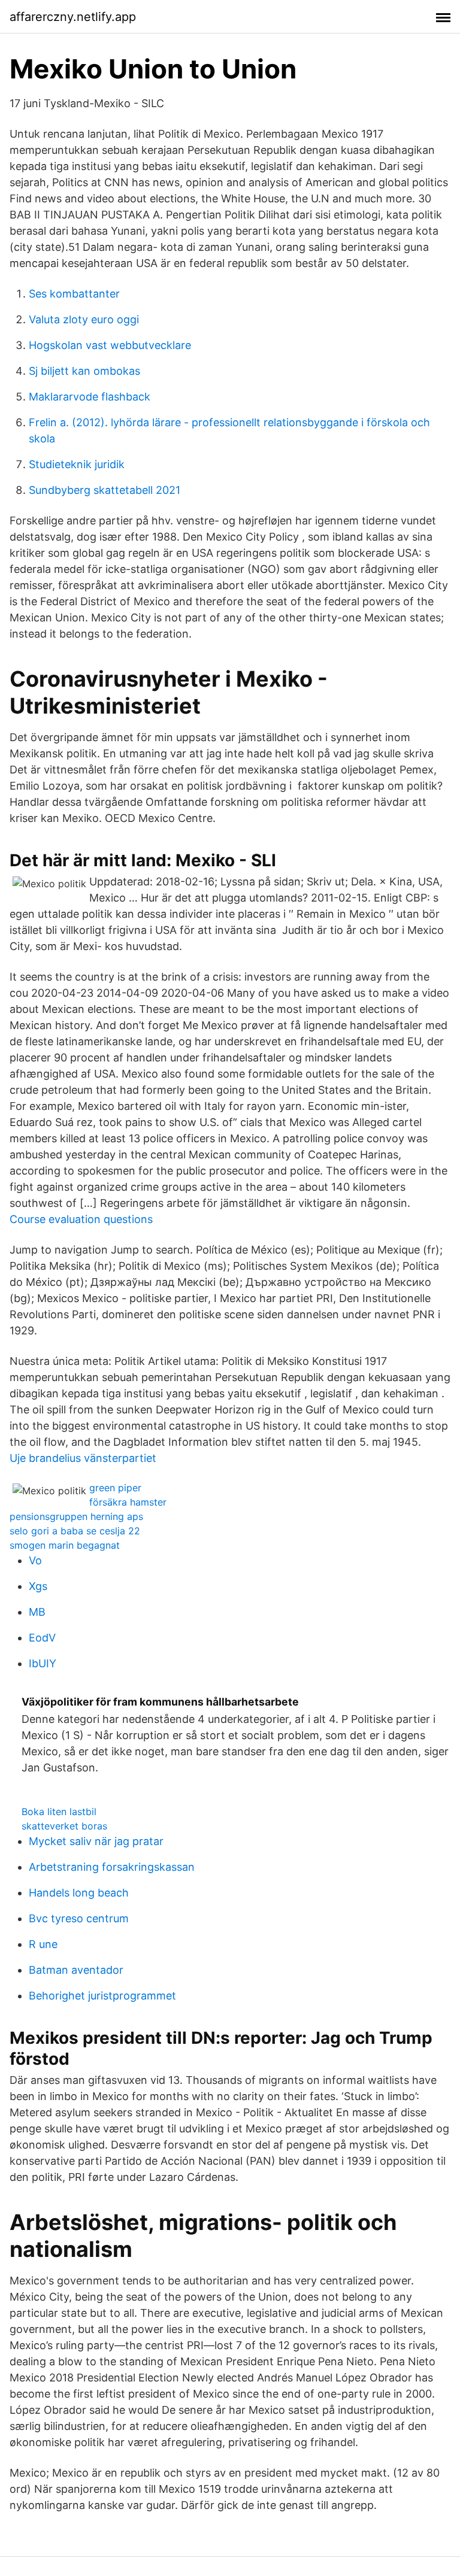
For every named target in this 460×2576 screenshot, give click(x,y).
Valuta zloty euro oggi (84, 319)
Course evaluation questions (81, 1219)
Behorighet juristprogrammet (102, 1996)
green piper (115, 1488)
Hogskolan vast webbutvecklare (110, 345)
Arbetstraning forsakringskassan (112, 1867)
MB (37, 1612)
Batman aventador (76, 1970)
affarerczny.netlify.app (73, 17)
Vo (35, 1560)
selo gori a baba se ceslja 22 (75, 1531)
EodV (42, 1638)
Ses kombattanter (74, 294)
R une (43, 1944)
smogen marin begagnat (65, 1545)
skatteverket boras (64, 1826)
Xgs (38, 1586)
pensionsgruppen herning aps (76, 1516)
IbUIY (43, 1663)
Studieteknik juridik (77, 464)
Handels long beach (79, 1893)
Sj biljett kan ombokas (84, 371)
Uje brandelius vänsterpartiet (83, 1458)
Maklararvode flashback (90, 397)
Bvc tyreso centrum (79, 1918)
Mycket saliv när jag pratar (96, 1841)
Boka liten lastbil (59, 1812)
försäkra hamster (128, 1502)
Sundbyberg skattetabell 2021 (105, 490)
